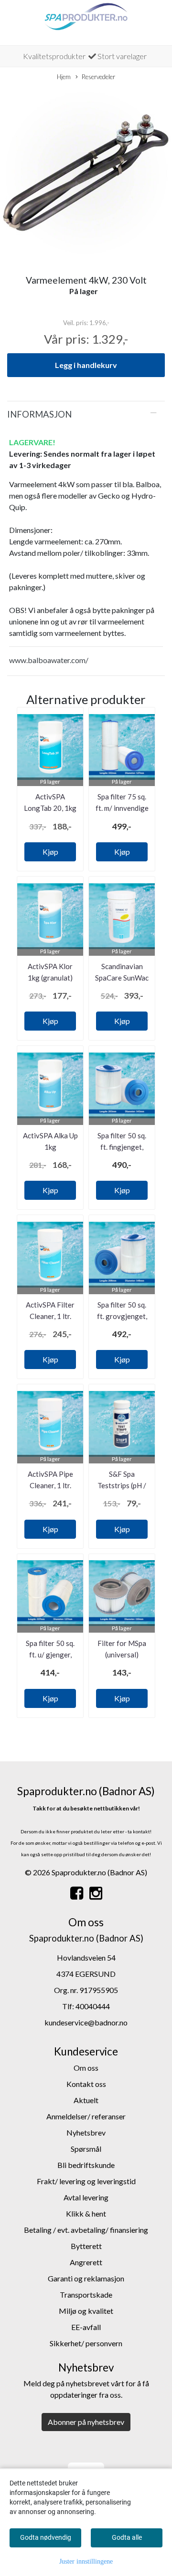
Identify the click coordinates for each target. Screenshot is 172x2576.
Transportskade (86, 2295)
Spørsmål (86, 2149)
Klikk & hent (86, 2213)
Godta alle (127, 2537)
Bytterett (86, 2246)
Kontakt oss (86, 2084)
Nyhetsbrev (86, 2132)
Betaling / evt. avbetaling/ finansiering (86, 2230)
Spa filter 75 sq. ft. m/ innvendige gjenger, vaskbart (122, 808)
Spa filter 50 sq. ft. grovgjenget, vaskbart (122, 1316)
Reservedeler (98, 77)
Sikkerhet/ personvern (86, 2343)
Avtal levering (86, 2197)
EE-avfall (86, 2327)
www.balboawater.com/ (49, 660)
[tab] (86, 414)
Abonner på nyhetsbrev (86, 2422)
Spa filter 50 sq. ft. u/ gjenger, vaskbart (50, 1655)
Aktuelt (86, 2100)
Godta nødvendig (46, 2537)
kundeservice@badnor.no (86, 2022)
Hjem (64, 77)
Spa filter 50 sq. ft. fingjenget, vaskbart (122, 1147)
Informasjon (39, 414)
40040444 (93, 2006)
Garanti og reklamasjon (86, 2278)
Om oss (86, 2068)
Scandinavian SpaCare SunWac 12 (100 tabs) (122, 978)
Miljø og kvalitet (86, 2311)
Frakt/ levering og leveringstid (86, 2181)
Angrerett (86, 2262)
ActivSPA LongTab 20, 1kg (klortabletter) (50, 808)
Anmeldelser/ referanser (86, 2116)
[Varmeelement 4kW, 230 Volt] (86, 174)
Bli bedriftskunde (86, 2165)
